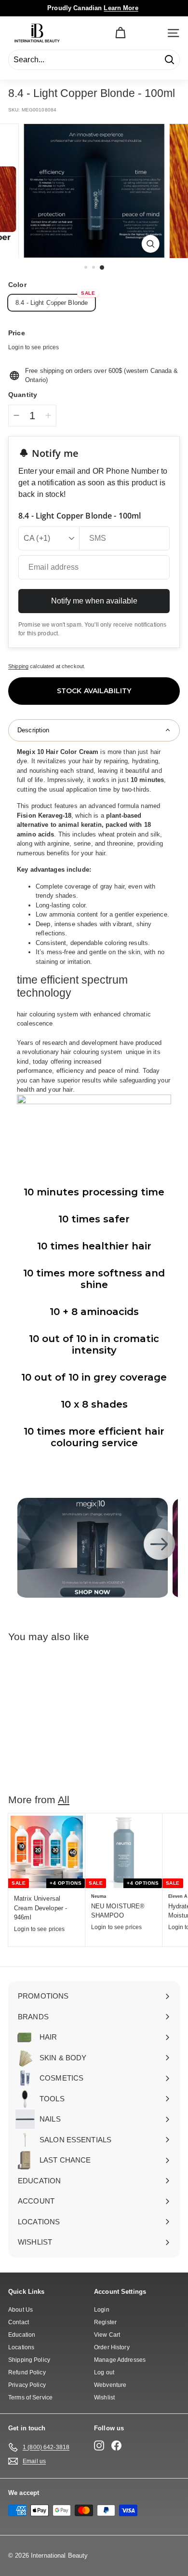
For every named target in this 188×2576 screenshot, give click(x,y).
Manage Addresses (120, 2360)
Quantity (23, 395)
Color (17, 285)
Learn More (121, 8)
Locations (21, 2347)
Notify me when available (94, 601)
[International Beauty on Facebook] (116, 2446)
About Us (20, 2310)
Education (22, 2335)
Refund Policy (27, 2372)
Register (105, 2322)
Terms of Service (30, 2398)
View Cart (107, 2335)
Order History (112, 2347)
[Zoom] (150, 244)
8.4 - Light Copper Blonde (52, 303)
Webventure (110, 2385)
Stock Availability (94, 691)
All (64, 1800)
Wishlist (104, 2398)
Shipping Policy (29, 2360)
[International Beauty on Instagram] (99, 2446)
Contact (19, 2322)
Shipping (18, 666)
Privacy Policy (27, 2385)
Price (17, 333)
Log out (104, 2372)
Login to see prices (34, 347)
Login (102, 2310)
